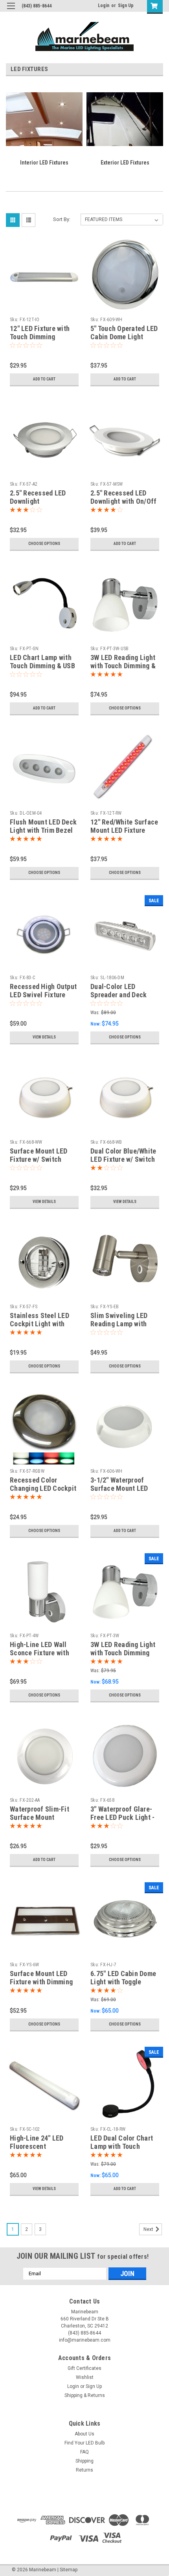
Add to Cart (44, 379)
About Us (84, 2434)
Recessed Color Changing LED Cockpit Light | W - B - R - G (43, 1488)
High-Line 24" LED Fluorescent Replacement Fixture (41, 2146)
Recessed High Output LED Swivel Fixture (43, 991)
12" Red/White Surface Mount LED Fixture (124, 826)
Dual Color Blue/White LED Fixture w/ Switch (123, 1155)
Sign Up (126, 5)
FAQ (84, 2452)
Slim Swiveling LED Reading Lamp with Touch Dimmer (119, 1324)
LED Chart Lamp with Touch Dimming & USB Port (42, 666)
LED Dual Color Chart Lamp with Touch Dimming (122, 2146)
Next (149, 2229)
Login (104, 5)
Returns (84, 2470)
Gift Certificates (84, 2368)
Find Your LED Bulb (84, 2443)
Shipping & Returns (85, 2395)
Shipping (84, 2461)
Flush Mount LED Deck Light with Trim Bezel (43, 826)
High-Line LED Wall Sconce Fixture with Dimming (39, 1653)
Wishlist (85, 2377)
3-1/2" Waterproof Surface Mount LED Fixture (119, 1488)
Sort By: (62, 219)
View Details (44, 1037)
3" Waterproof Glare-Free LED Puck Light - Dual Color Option (122, 1817)
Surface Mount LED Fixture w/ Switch (39, 1155)
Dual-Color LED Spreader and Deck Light (118, 995)
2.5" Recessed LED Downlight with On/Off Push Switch (123, 501)
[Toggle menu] (11, 11)
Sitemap (69, 2570)
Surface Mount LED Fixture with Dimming (41, 1978)
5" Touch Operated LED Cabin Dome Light (124, 333)
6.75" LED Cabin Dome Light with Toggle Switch (123, 1982)
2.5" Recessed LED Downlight (38, 497)
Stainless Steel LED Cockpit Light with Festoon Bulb (39, 1324)
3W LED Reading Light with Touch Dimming (123, 1649)
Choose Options (44, 544)
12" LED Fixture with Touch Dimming (40, 333)
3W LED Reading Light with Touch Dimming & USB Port (123, 666)
